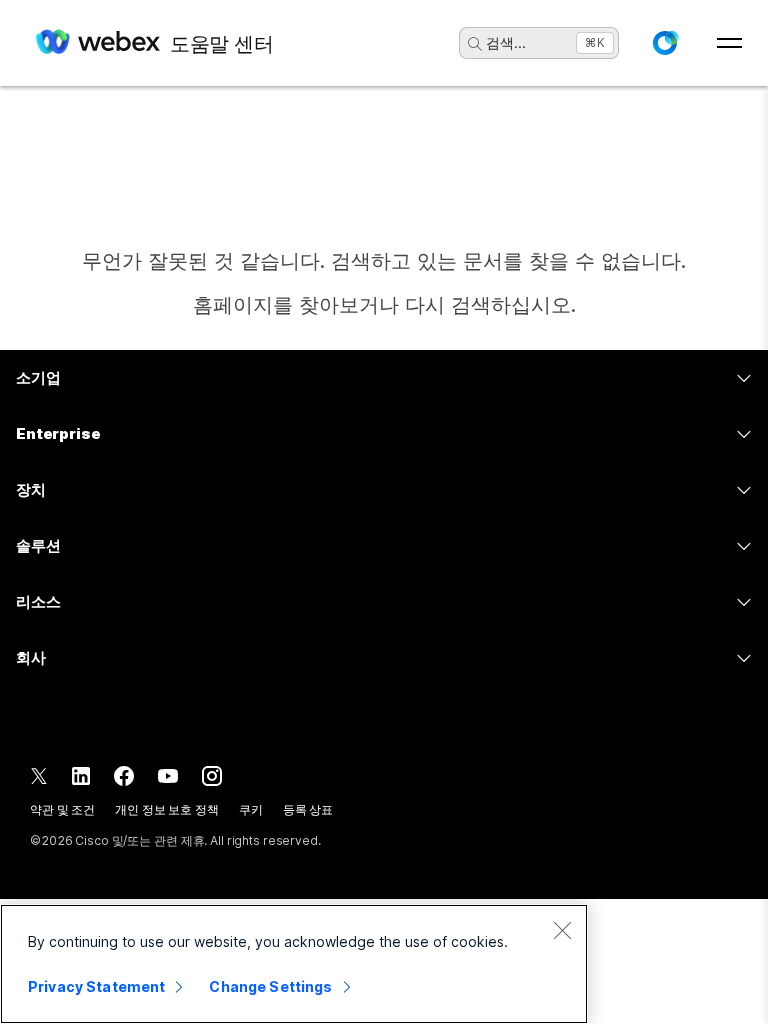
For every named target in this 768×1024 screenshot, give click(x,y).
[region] (294, 964)
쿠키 (251, 809)
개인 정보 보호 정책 (167, 809)
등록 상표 (308, 809)
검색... (506, 42)
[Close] (562, 930)
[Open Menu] (729, 43)
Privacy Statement (96, 986)
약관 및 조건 (62, 809)
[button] (665, 43)
